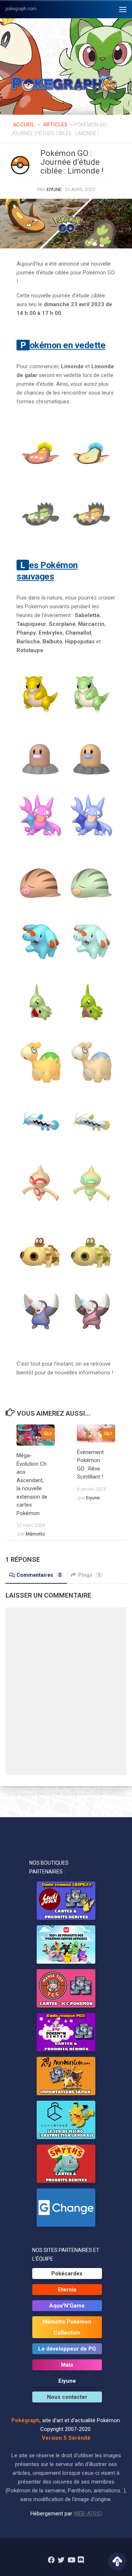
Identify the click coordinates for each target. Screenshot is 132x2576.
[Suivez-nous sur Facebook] (51, 2560)
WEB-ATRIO (88, 2514)
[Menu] (123, 9)
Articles (55, 125)
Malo (67, 2365)
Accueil (24, 125)
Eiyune (54, 189)
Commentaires (39, 1575)
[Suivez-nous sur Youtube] (71, 2560)
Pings (89, 1575)
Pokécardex (67, 2273)
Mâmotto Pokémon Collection (67, 2327)
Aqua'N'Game (67, 2306)
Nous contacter (67, 2397)
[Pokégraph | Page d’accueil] (66, 84)
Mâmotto (35, 1534)
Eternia (67, 2290)
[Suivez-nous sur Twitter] (61, 2560)
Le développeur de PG (67, 2349)
